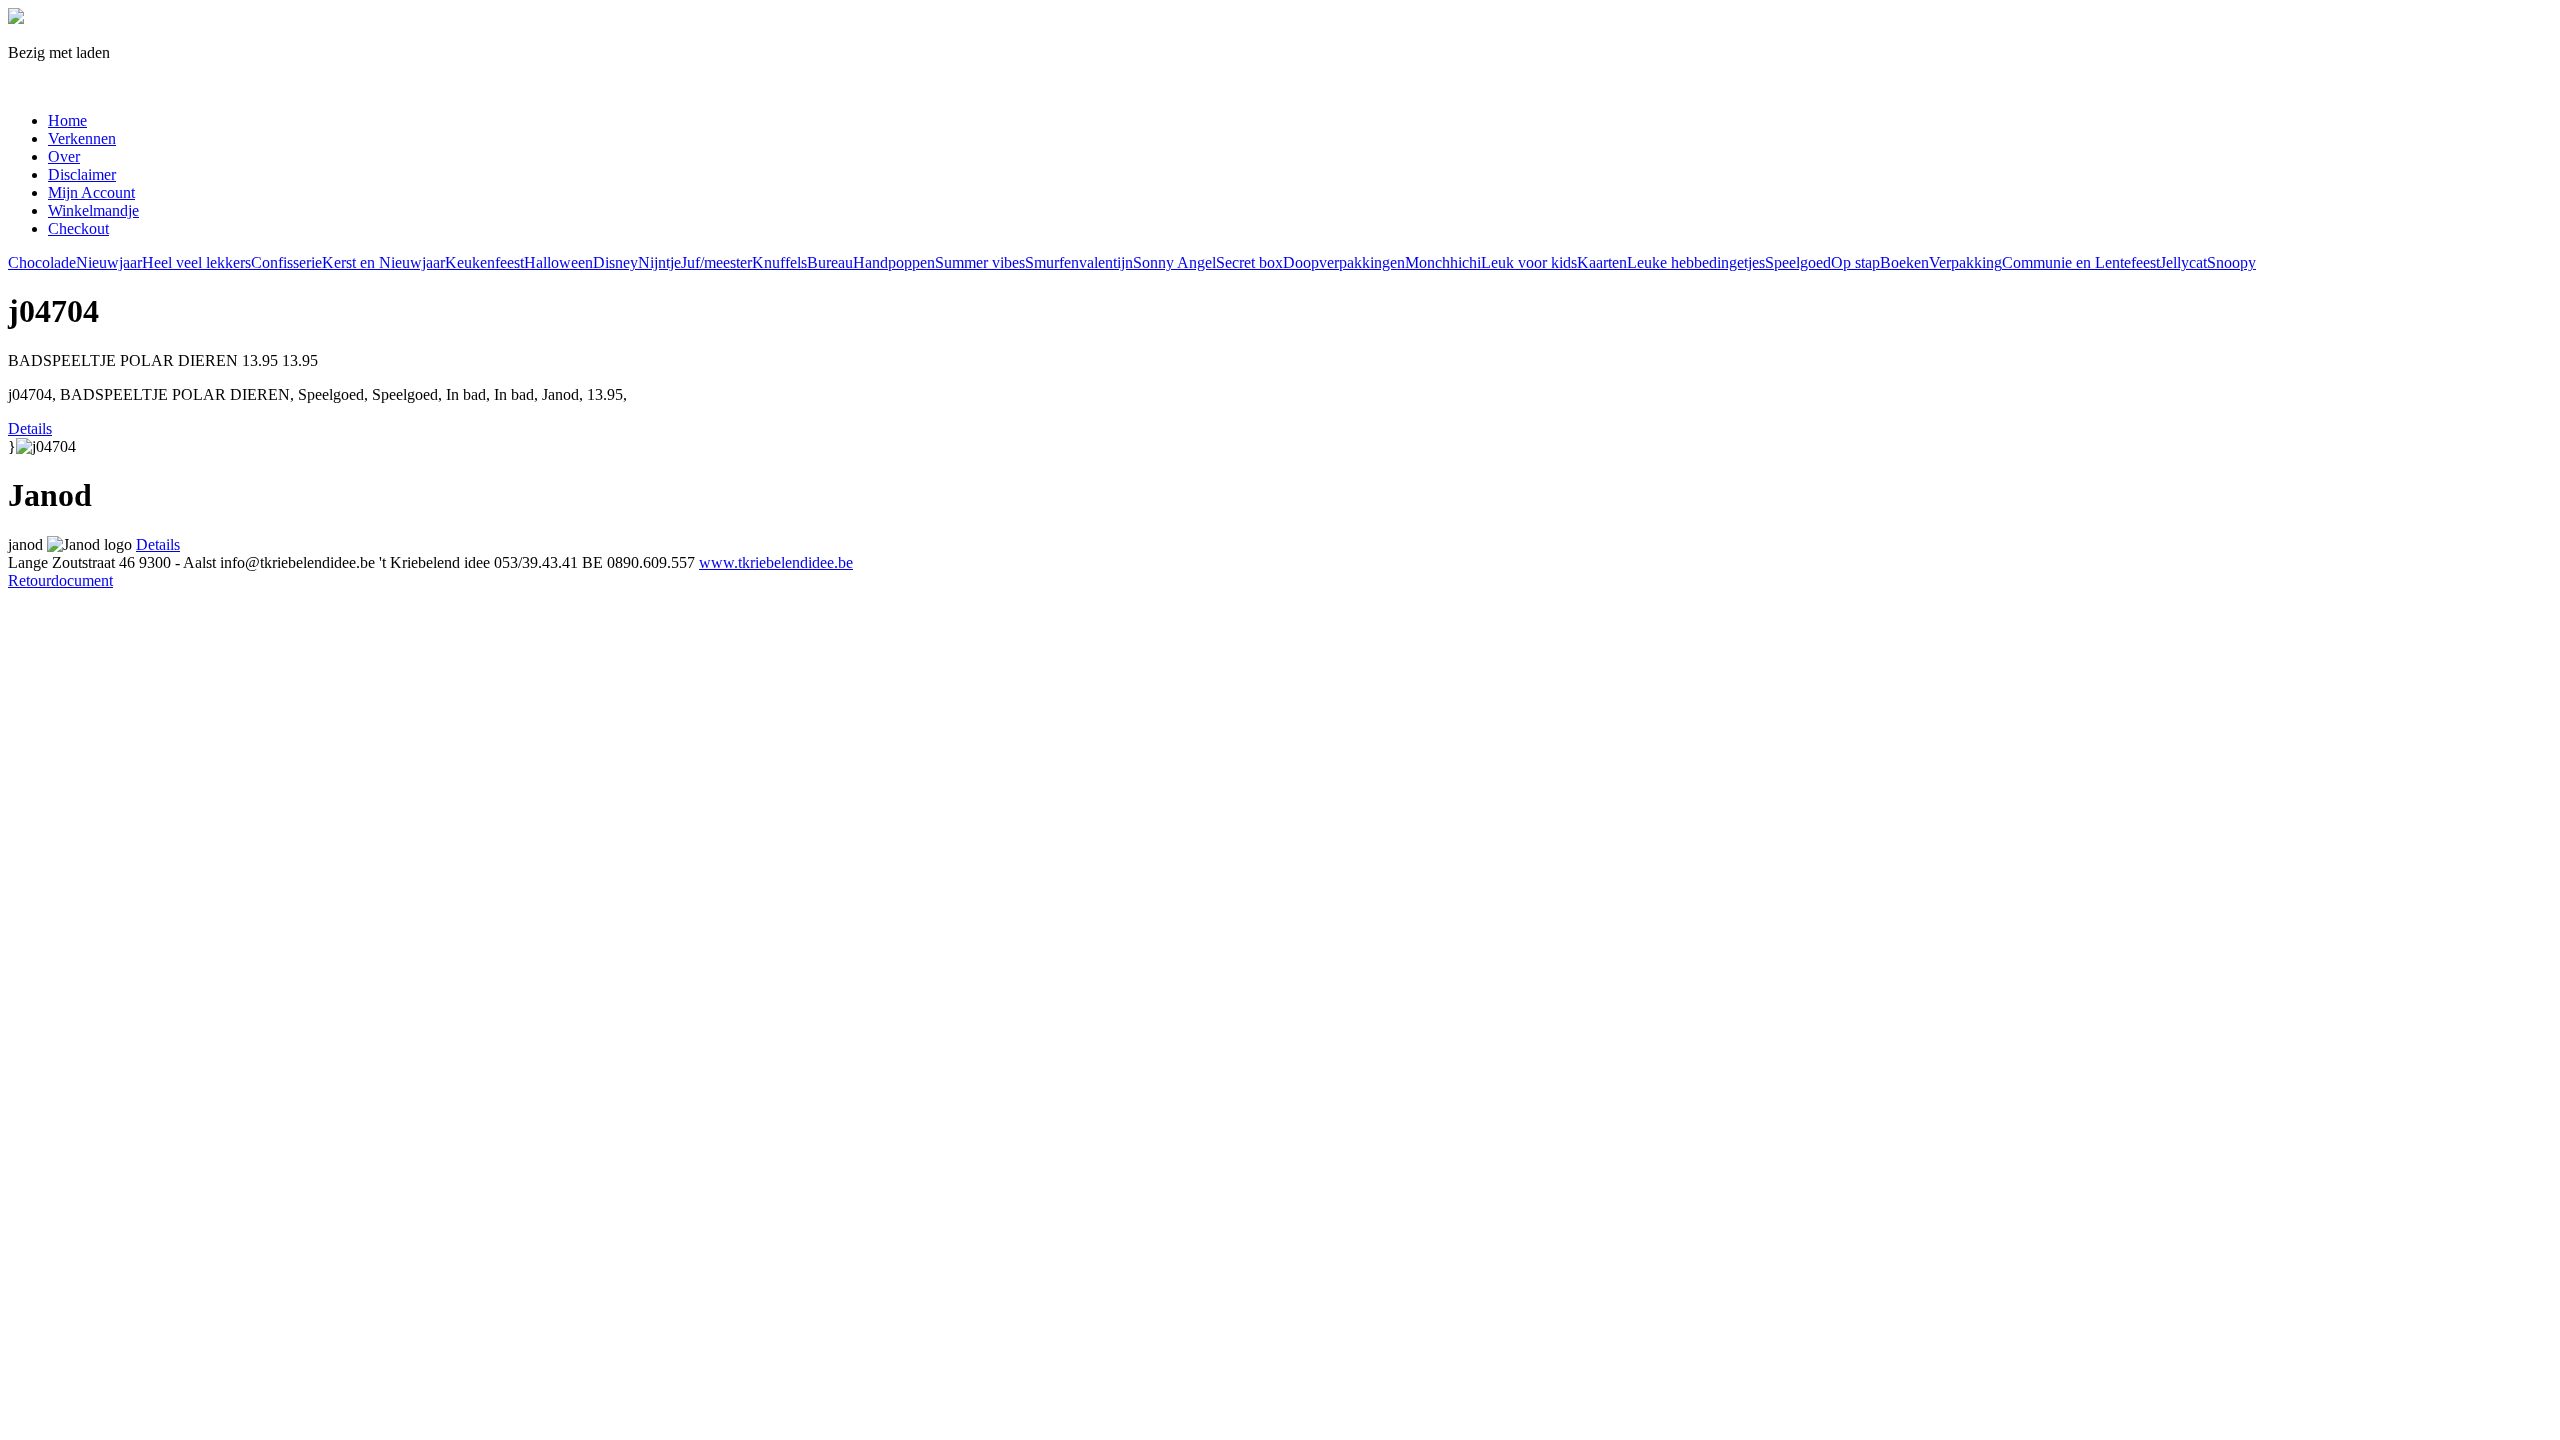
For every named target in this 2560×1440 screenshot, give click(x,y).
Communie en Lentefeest (2081, 262)
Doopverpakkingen (1344, 262)
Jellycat (2183, 262)
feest (509, 262)
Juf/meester (716, 262)
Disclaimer (82, 174)
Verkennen (82, 138)
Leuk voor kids (1529, 262)
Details (30, 428)
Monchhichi (1443, 262)
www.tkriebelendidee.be (776, 562)
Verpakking (1965, 262)
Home (67, 120)
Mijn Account (91, 192)
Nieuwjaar (109, 262)
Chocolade (42, 262)
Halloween (558, 262)
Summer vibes (980, 262)
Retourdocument (60, 580)
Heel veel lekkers (196, 262)
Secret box (1249, 262)
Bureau (830, 262)
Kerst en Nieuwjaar (383, 262)
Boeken (1904, 262)
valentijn (1106, 262)
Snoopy (2231, 262)
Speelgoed (1798, 262)
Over (64, 156)
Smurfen (1052, 262)
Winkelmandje (93, 210)
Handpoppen (894, 262)
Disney (615, 262)
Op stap (1855, 262)
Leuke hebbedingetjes (1696, 262)
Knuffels (779, 262)
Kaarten (1602, 262)
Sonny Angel (1174, 262)
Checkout (78, 228)
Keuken (470, 262)
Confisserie (286, 262)
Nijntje (659, 262)
